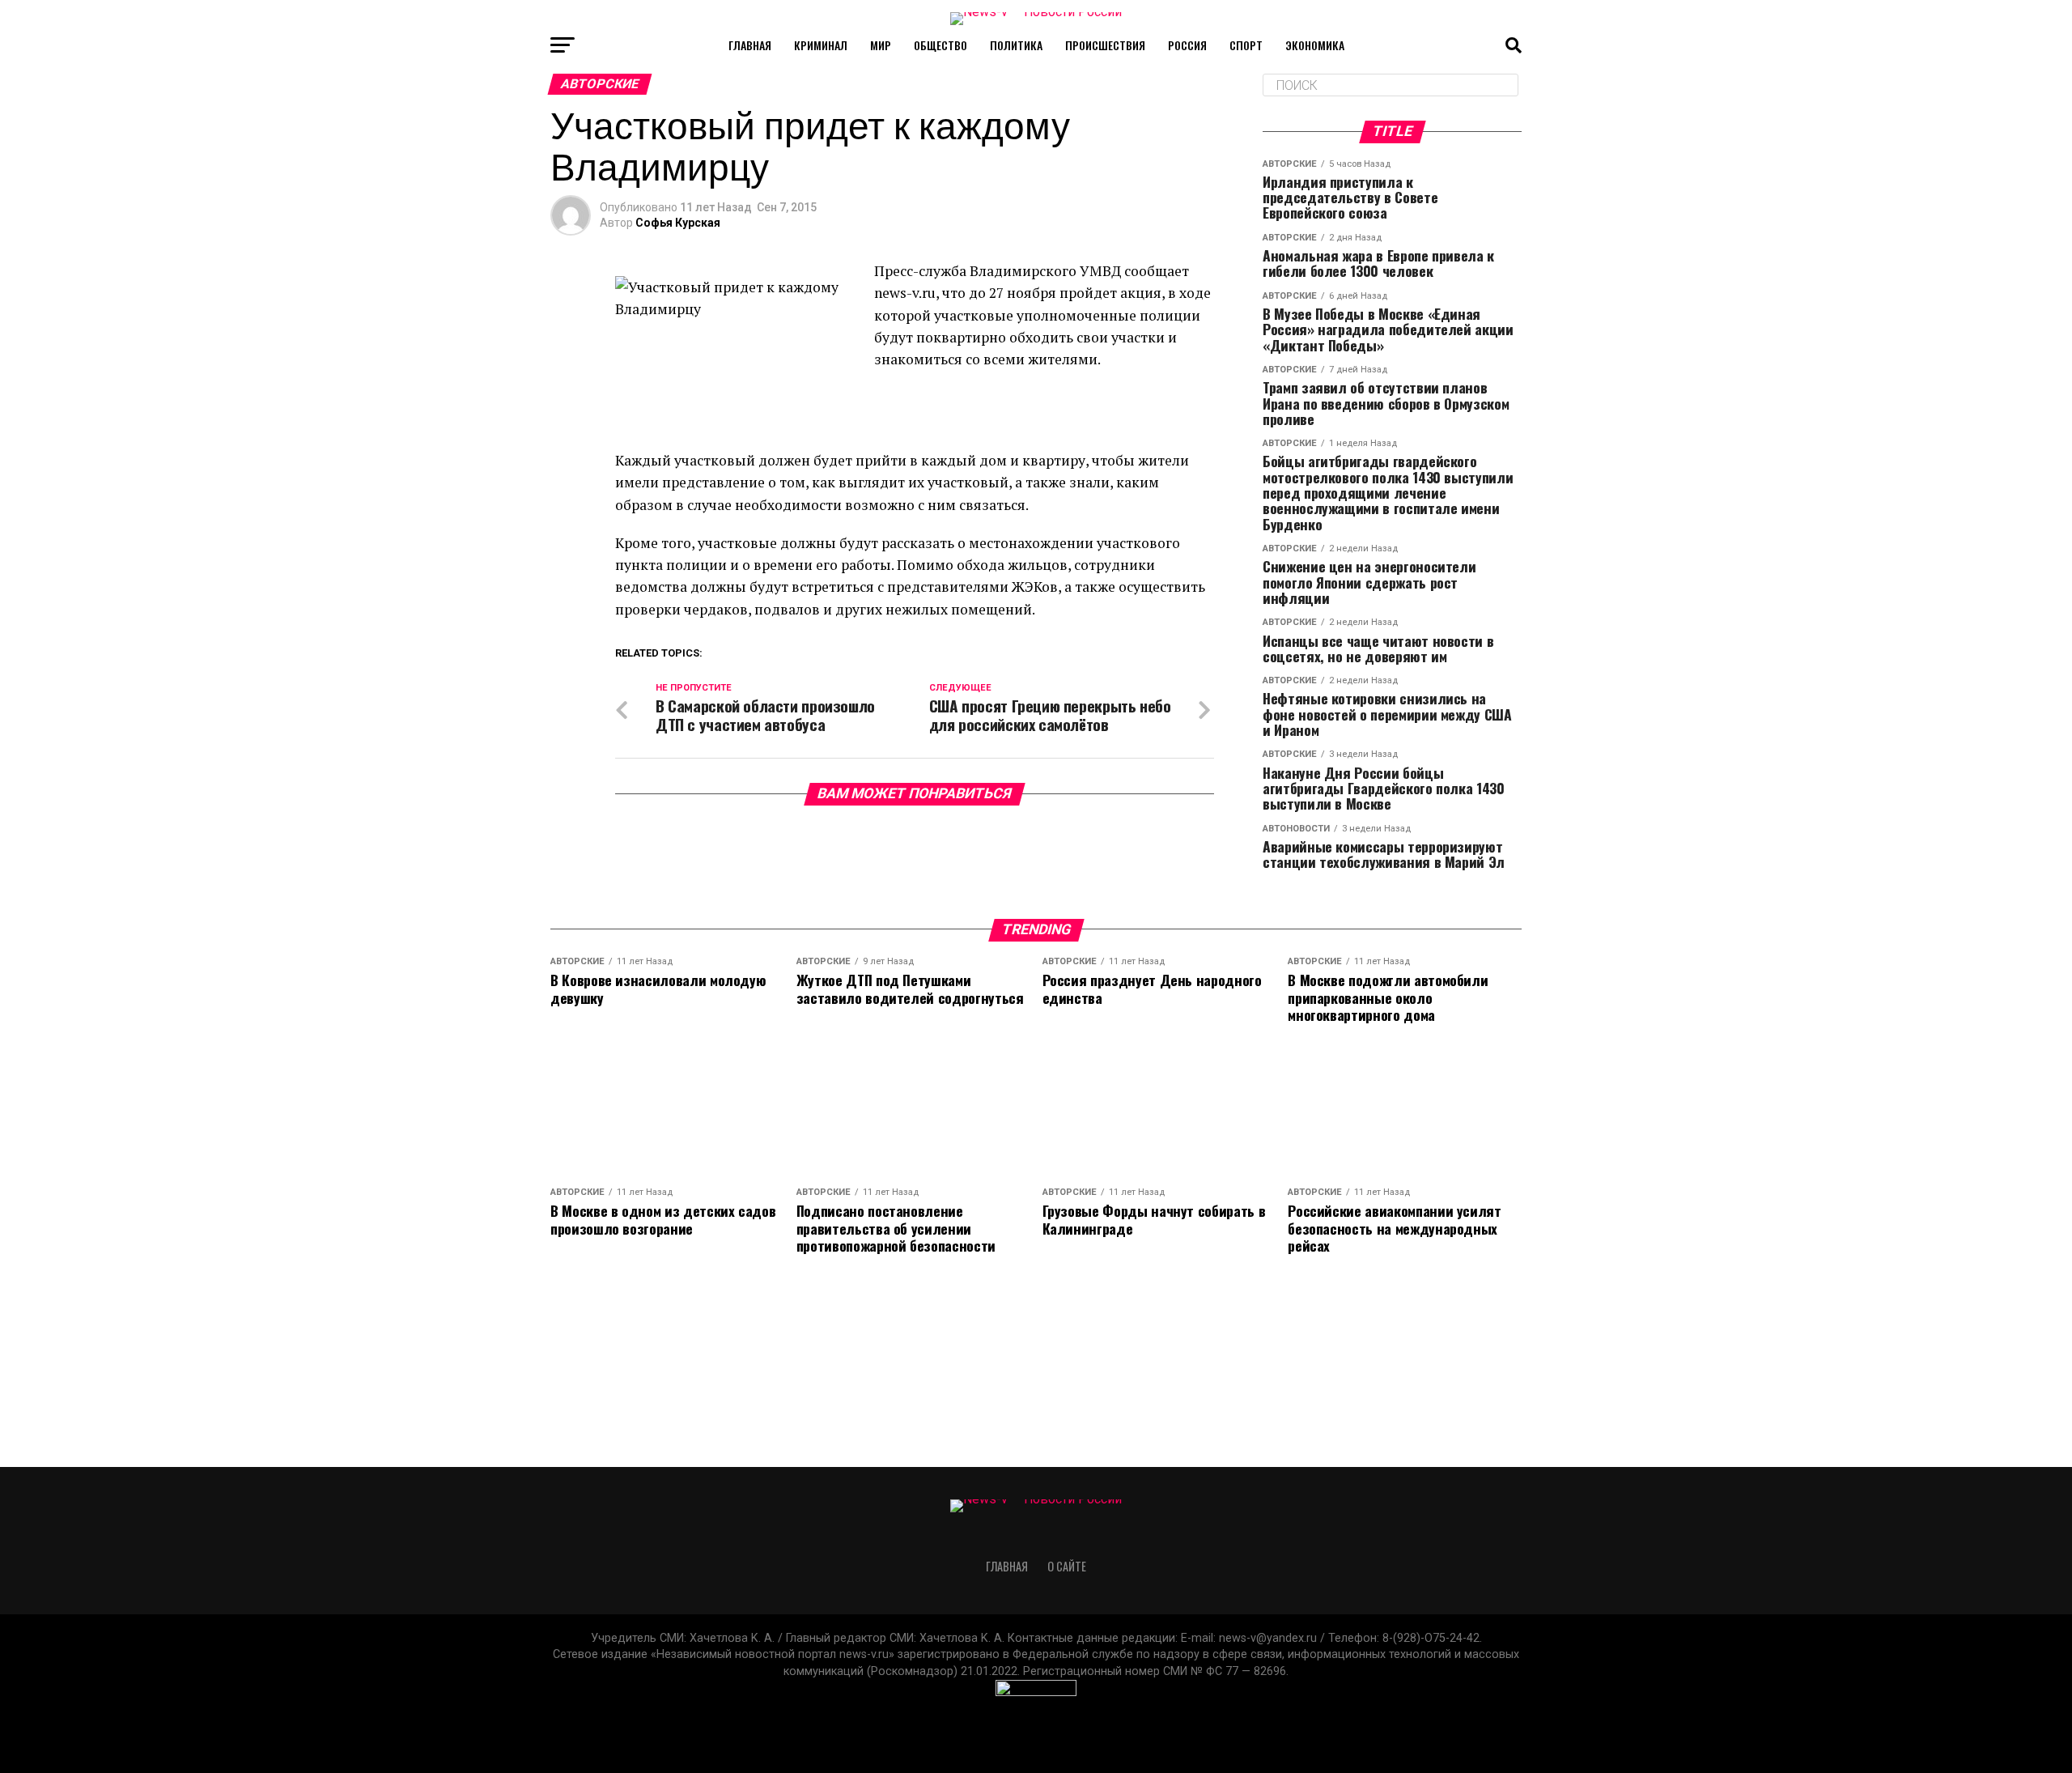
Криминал (821, 45)
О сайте (1067, 1566)
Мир (881, 45)
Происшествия (1105, 45)
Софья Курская (678, 223)
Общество (940, 45)
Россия (1187, 45)
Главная (750, 45)
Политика (1016, 45)
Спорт (1246, 45)
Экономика (1315, 45)
